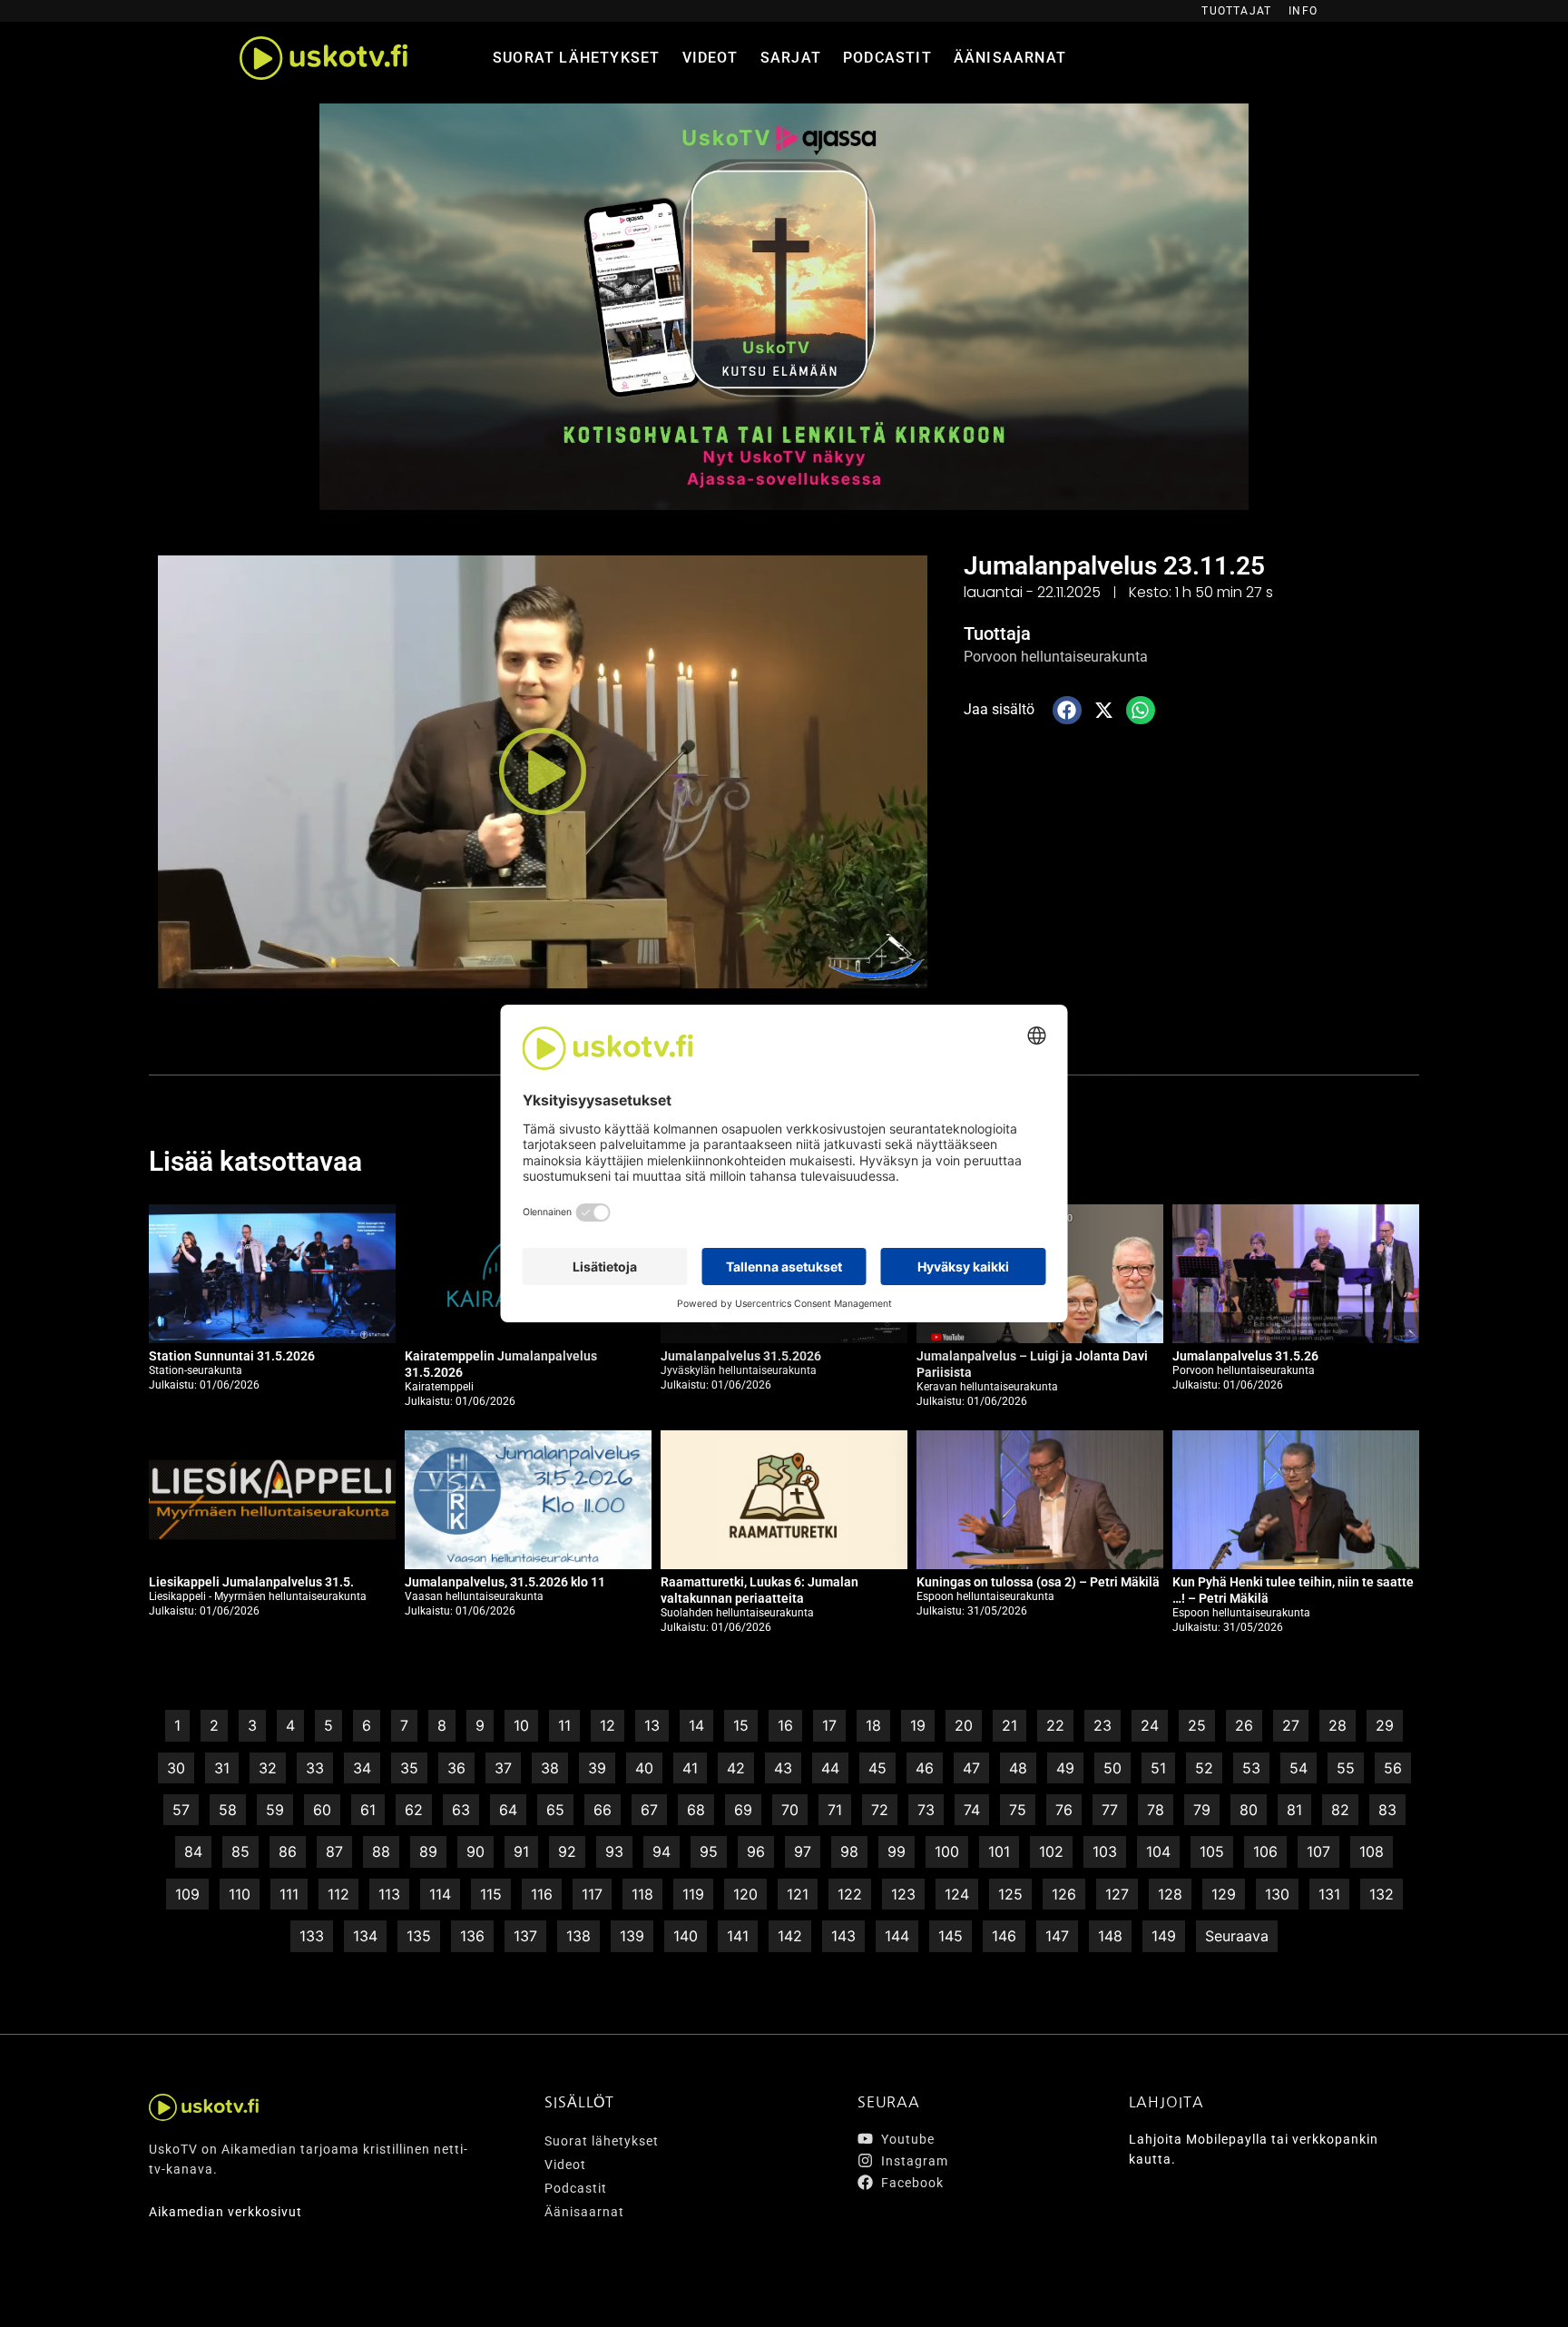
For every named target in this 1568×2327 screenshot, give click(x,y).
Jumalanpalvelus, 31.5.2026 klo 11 (505, 1582)
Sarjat (791, 58)
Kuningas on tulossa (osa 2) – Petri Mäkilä (1038, 1582)
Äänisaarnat (1010, 58)
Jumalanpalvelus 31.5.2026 (741, 1356)
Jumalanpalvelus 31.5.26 (1245, 1356)
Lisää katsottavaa (255, 1161)
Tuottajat (1236, 11)
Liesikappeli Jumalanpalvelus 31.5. (251, 1582)
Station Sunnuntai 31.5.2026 (232, 1356)
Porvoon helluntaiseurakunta (1056, 657)
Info (1303, 11)
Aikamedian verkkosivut (225, 2212)
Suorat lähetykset (576, 58)
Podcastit (887, 58)
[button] (543, 772)
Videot (710, 58)
